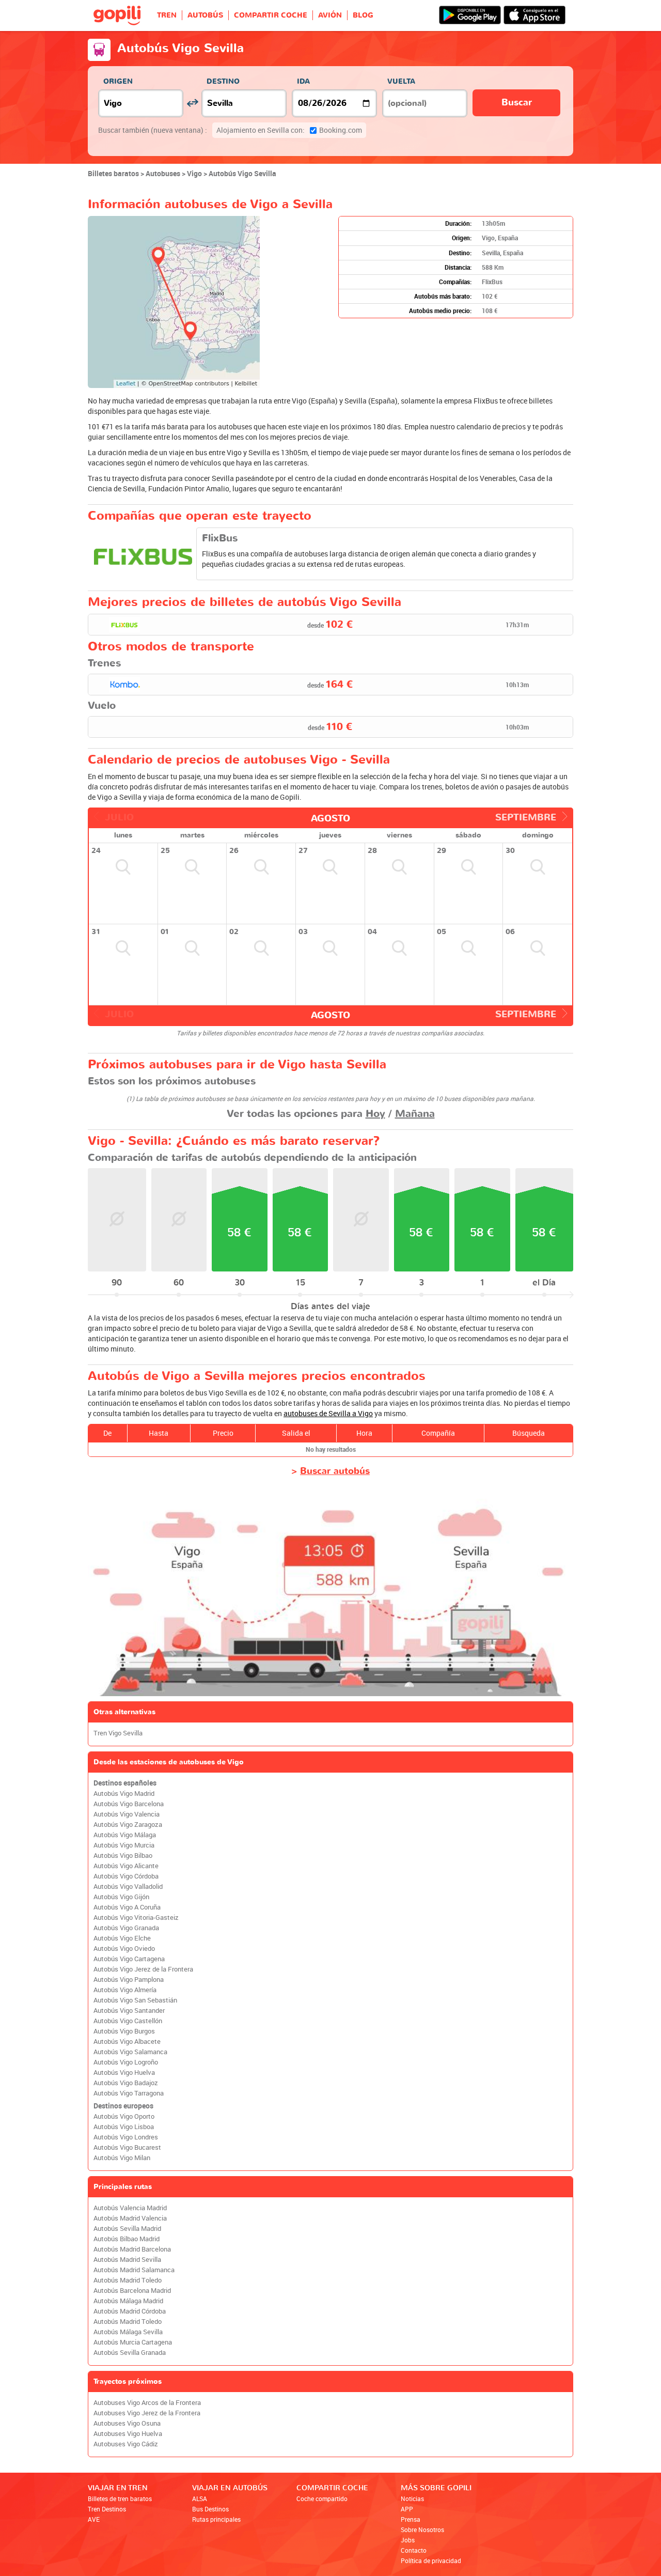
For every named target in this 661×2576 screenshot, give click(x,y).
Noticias (412, 2499)
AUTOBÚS (205, 15)
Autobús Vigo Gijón (121, 1897)
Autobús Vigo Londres (126, 2137)
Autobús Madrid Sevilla (127, 2260)
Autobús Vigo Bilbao (123, 1856)
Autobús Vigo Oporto (124, 2116)
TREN (167, 15)
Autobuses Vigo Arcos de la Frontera (147, 2403)
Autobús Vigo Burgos (124, 2031)
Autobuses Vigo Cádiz (126, 2444)
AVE (94, 2519)
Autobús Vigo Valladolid (128, 1887)
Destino (223, 81)
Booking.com (289, 130)
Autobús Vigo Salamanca (130, 2052)
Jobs (408, 2540)
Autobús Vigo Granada (126, 1928)
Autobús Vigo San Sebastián (135, 2000)
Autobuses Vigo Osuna (127, 2423)
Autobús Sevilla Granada (130, 2353)
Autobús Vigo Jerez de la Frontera (143, 1969)
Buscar (517, 103)
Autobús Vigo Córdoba (126, 1876)
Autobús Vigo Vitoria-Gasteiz (136, 1918)
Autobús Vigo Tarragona (129, 2093)
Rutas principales (216, 2519)
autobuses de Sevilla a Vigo (328, 1413)
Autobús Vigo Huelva (124, 2073)
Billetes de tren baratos (120, 2499)
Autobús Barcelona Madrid (132, 2291)
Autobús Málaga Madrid (128, 2301)
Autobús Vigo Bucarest (127, 2147)
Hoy (375, 1114)
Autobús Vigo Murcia (124, 1845)
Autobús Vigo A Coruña (127, 1907)
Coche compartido (322, 2499)
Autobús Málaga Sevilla (128, 2332)
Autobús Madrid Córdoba (130, 2311)
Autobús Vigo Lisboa (124, 2127)
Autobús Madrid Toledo (128, 2280)
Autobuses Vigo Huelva (128, 2434)
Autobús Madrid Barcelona (132, 2249)
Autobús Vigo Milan (122, 2158)
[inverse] (192, 103)
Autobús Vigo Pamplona (129, 1980)
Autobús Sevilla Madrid (127, 2229)
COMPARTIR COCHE (271, 15)
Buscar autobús (335, 1471)
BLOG (363, 15)
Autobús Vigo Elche (122, 1938)
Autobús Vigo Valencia (127, 1814)
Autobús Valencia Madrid (130, 2208)
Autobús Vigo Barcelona (129, 1804)
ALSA (200, 2499)
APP (407, 2509)
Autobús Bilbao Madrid (127, 2239)
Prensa (411, 2519)
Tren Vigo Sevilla (118, 1733)
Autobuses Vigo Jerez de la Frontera (147, 2413)
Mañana (415, 1114)
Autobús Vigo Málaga (125, 1835)
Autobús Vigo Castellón (128, 2021)
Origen (118, 81)
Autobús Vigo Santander (129, 2011)
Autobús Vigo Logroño (126, 2062)
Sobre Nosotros (422, 2530)
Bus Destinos (210, 2509)
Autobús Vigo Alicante (126, 1866)
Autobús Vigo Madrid (124, 1794)
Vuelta (401, 81)
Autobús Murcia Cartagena (133, 2342)
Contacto (414, 2550)
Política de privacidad (431, 2561)
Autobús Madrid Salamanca (134, 2270)
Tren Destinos (107, 2509)
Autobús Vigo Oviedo (124, 1949)
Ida (303, 81)
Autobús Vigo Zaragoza (128, 1825)
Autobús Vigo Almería (125, 1990)
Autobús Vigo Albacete (127, 2042)
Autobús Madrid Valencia (130, 2218)
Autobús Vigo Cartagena (129, 1959)
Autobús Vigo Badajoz (126, 2083)
